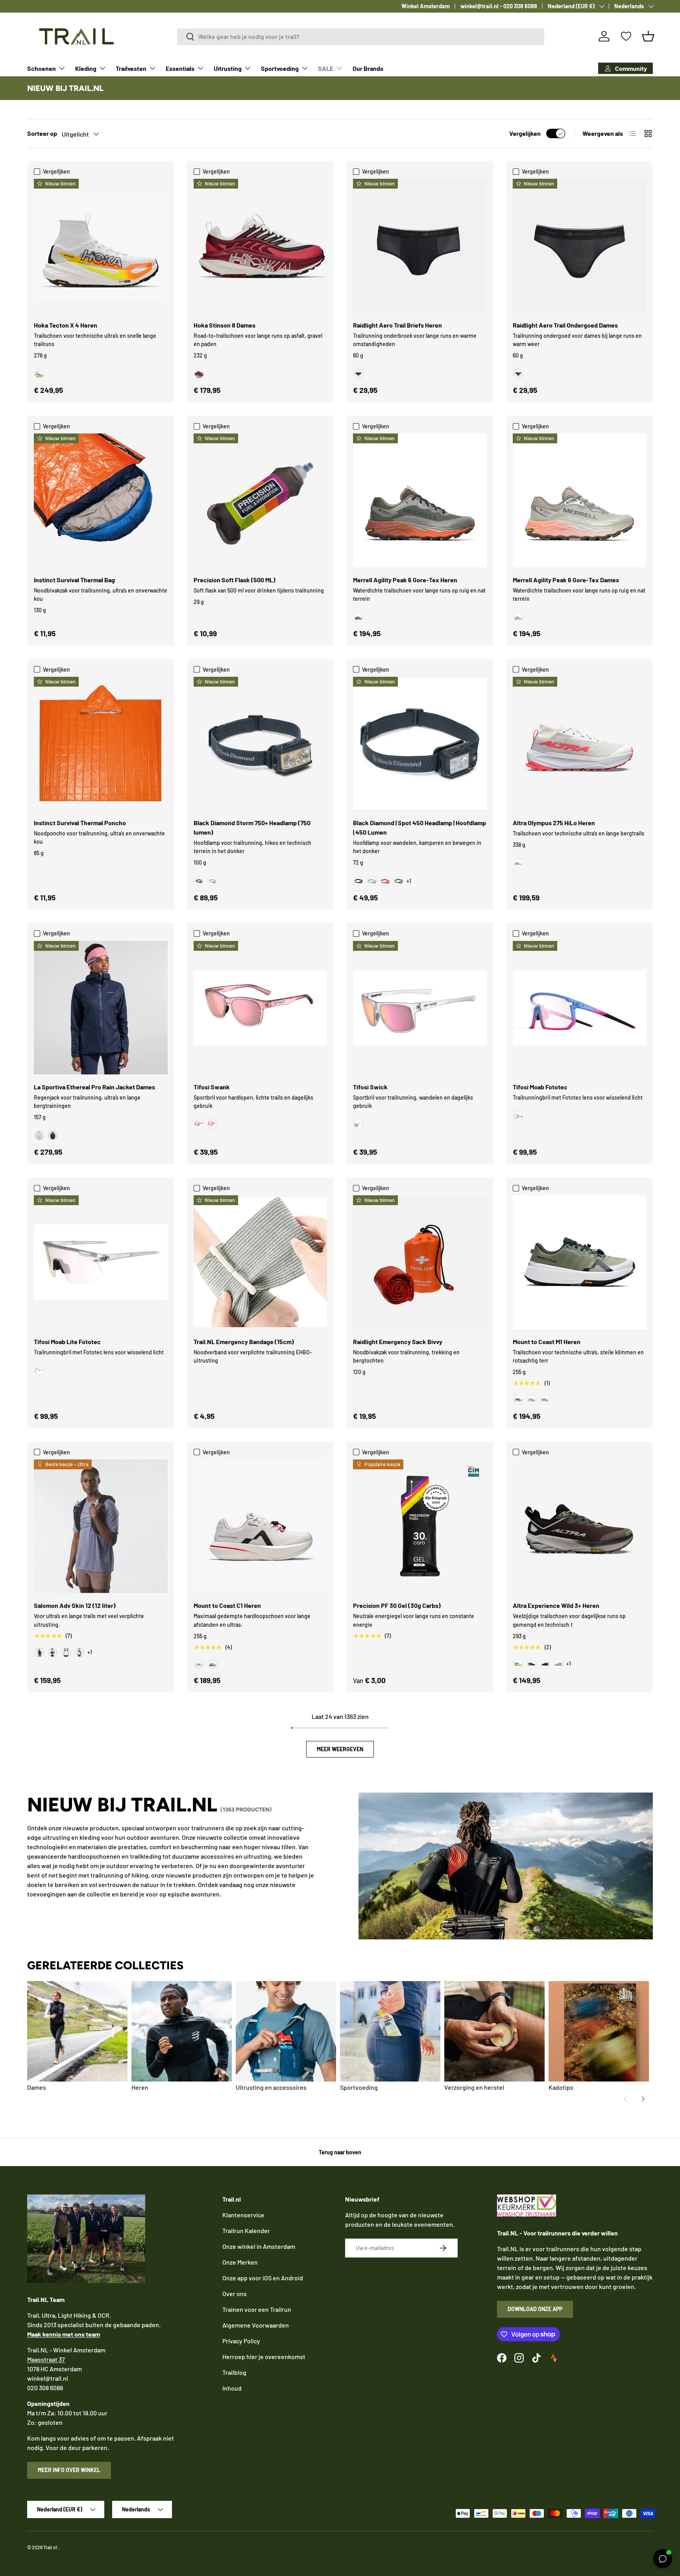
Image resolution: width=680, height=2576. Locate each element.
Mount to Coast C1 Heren (227, 1605)
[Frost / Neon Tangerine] (39, 374)
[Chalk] (39, 1135)
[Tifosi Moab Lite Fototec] (101, 1262)
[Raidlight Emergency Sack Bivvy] (420, 1262)
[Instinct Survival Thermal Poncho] (101, 744)
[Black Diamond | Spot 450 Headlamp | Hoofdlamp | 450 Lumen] (420, 744)
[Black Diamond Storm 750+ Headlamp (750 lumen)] (261, 744)
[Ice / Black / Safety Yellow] (518, 1664)
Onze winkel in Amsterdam (259, 2246)
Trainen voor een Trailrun (257, 2309)
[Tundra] (399, 881)
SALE (326, 68)
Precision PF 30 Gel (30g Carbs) (397, 1605)
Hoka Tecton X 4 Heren (66, 325)
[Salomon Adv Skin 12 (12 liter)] (101, 1526)
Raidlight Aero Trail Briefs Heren (397, 325)
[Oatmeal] (532, 1400)
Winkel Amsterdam (426, 6)
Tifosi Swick (370, 1087)
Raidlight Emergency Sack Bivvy (398, 1342)
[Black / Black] (545, 1664)
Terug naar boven (340, 2152)
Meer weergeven (340, 1749)
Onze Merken (240, 2262)
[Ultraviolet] (213, 1664)
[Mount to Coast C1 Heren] (261, 1526)
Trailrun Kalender (246, 2231)
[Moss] (518, 1400)
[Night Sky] (53, 1135)
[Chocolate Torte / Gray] (532, 1664)
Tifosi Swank (212, 1087)
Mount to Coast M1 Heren (547, 1342)
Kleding (86, 68)
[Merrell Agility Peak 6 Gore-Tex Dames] (580, 500)
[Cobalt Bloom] (518, 1116)
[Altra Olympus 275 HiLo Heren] (580, 744)
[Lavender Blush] (213, 1124)
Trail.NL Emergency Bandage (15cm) (244, 1342)
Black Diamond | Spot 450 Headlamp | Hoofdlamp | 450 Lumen (419, 827)
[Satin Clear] (358, 1124)
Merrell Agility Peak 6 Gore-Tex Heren (405, 580)
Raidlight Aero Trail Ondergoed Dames (565, 325)
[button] (648, 36)
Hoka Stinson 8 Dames (225, 325)
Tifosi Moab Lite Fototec (67, 1342)
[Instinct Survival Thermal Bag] (101, 500)
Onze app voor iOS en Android (263, 2278)
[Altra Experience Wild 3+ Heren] (580, 1526)
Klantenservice (243, 2215)
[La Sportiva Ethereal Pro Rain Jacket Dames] (101, 1008)
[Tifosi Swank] (261, 1008)
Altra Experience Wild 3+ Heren (556, 1605)
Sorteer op (42, 133)
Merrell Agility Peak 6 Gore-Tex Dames (566, 580)
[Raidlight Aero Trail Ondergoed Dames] (580, 246)
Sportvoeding (280, 68)
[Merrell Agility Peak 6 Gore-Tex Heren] (420, 500)
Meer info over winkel (69, 2470)
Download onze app (535, 2309)
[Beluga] (358, 617)
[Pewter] (213, 881)
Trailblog (234, 2372)
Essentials (180, 68)
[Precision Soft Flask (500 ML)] (261, 500)
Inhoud (232, 2388)
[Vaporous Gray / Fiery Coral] (518, 863)
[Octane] (385, 881)
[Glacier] (545, 1400)
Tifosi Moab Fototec (540, 1087)
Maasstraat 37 (46, 2359)
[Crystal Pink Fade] (199, 1124)
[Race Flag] (53, 1652)
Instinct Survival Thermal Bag (74, 580)
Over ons (235, 2294)
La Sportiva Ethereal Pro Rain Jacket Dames (94, 1087)
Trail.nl (50, 2547)
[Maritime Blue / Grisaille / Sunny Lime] (79, 1652)
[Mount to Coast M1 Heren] (580, 1262)
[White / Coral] (558, 1664)
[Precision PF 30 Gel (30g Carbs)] (420, 1526)
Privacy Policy (241, 2341)
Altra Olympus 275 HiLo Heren (554, 823)
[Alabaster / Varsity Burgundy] (199, 374)
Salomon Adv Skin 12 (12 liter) (75, 1605)
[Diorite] (518, 617)
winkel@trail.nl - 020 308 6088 (499, 6)
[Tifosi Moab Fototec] (580, 1008)
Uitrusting (228, 68)
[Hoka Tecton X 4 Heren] (101, 246)
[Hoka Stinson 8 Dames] (261, 246)
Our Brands (368, 68)
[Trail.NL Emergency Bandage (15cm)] (261, 1262)
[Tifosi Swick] (420, 1008)
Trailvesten (131, 68)
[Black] (358, 374)
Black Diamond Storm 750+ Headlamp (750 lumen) (252, 827)
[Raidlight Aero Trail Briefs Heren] (420, 246)
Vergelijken (525, 133)
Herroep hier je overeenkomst (264, 2357)
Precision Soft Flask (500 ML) (235, 580)
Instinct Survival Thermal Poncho (80, 823)
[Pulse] (199, 1664)
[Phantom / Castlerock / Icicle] (66, 1652)
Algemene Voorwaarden (256, 2325)
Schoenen (42, 68)
